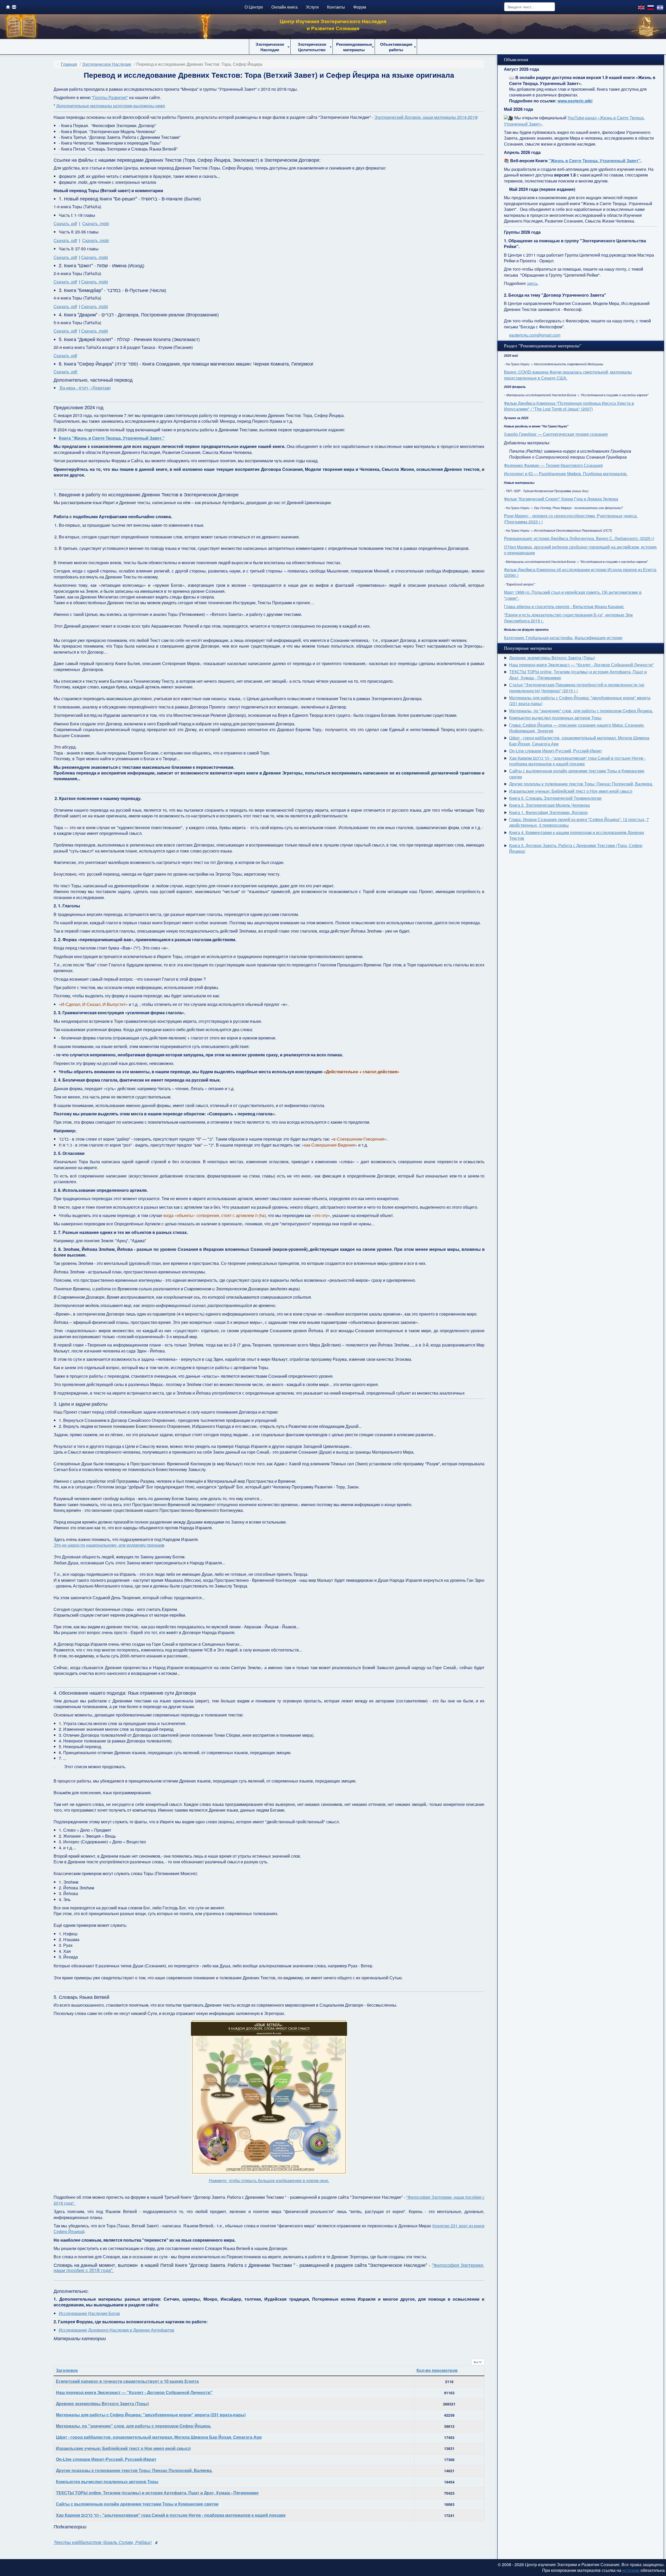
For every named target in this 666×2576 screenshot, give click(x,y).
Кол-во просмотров (437, 2370)
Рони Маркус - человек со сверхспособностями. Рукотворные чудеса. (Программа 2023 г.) (571, 519)
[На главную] (8, 7)
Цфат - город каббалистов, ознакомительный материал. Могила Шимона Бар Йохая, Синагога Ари (159, 2437)
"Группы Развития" (110, 97)
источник (631, 2570)
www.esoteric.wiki (575, 101)
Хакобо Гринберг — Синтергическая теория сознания (556, 434)
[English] (642, 7)
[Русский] (651, 7)
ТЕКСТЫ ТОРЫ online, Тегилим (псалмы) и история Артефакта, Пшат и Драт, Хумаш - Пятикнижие (157, 2493)
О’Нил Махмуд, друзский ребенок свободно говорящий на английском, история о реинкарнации (580, 550)
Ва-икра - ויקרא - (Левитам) (85, 388)
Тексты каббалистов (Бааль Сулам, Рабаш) (103, 2542)
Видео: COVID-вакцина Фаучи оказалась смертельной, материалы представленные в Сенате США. (568, 375)
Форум (360, 7)
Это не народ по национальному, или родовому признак (108, 1545)
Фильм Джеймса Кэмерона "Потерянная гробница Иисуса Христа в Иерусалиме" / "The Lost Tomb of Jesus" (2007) (569, 406)
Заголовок (67, 2370)
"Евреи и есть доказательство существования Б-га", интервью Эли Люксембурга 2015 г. (568, 618)
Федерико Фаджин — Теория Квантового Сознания (553, 465)
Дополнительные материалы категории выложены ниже (111, 106)
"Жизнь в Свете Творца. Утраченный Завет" (595, 161)
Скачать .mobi (96, 223)
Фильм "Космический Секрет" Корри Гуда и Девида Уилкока (561, 499)
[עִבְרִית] (660, 7)
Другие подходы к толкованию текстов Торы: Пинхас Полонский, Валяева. (134, 2470)
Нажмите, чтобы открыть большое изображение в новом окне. (269, 2180)
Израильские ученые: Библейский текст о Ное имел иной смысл (123, 2448)
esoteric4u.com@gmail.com (535, 335)
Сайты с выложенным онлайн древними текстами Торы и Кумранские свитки (137, 2504)
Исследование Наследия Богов (89, 2313)
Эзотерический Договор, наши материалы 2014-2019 (426, 117)
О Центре (254, 7)
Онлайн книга (284, 7)
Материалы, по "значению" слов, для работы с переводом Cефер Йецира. (134, 2426)
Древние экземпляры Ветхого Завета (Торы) (102, 2403)
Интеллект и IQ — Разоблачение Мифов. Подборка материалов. (566, 474)
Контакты (336, 7)
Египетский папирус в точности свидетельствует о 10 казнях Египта (127, 2381)
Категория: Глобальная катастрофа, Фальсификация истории (563, 638)
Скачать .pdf (65, 223)
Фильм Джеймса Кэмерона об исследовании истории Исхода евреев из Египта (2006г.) (580, 572)
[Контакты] (14, 7)
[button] (270, 47)
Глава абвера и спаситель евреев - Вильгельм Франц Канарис (564, 606)
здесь (532, 283)
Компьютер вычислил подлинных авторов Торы (107, 2481)
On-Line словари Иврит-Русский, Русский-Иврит (106, 2459)
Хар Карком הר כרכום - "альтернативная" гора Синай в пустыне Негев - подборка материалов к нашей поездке (171, 2515)
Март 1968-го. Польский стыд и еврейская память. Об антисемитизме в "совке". (573, 595)
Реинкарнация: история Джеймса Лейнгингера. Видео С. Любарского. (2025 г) (579, 538)
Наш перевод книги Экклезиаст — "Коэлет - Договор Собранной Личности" (134, 2392)
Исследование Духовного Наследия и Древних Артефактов (117, 2330)
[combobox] (530, 7)
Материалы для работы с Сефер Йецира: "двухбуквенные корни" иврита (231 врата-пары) (151, 2415)
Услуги (312, 7)
